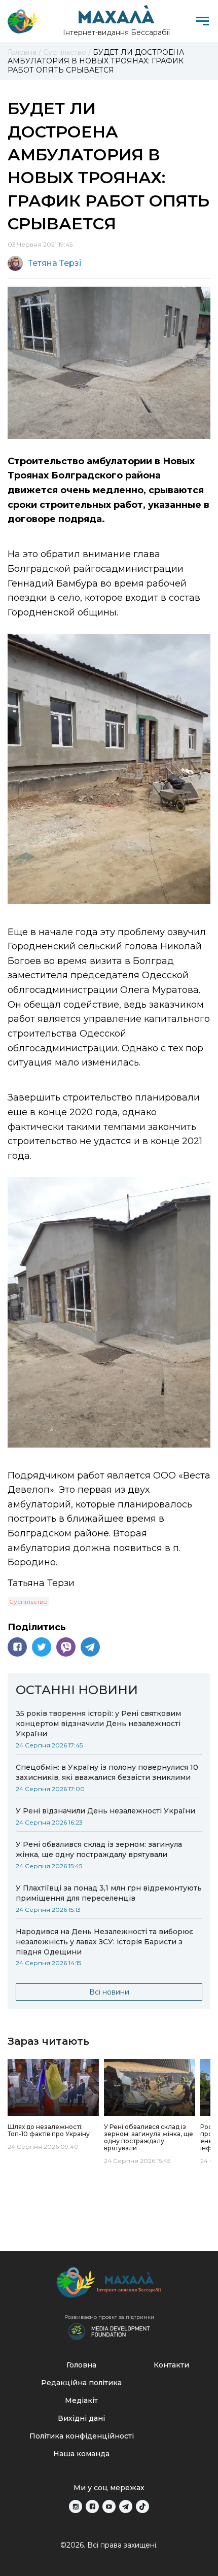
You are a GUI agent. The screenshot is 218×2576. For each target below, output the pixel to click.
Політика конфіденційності (82, 2436)
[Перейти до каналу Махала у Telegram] (126, 2506)
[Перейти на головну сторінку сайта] (23, 21)
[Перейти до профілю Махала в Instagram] (76, 2506)
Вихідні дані (81, 2418)
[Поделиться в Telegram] (90, 1647)
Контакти (171, 2365)
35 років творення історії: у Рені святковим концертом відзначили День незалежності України (98, 1724)
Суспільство (28, 1602)
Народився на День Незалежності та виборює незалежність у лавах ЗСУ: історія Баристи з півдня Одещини (104, 1942)
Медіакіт (81, 2400)
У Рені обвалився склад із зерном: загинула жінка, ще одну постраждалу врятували (99, 1849)
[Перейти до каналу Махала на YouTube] (109, 2506)
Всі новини (109, 1992)
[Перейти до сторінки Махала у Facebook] (92, 2506)
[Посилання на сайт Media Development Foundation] (109, 2330)
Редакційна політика (81, 2383)
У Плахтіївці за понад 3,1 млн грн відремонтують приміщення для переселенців (109, 1893)
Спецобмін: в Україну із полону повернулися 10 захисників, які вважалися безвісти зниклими (107, 1772)
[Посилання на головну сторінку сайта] (109, 2285)
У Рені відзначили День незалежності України (105, 1811)
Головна (81, 2365)
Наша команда (81, 2454)
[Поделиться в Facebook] (17, 1647)
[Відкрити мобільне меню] (203, 21)
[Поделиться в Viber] (66, 1647)
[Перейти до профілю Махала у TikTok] (142, 2506)
